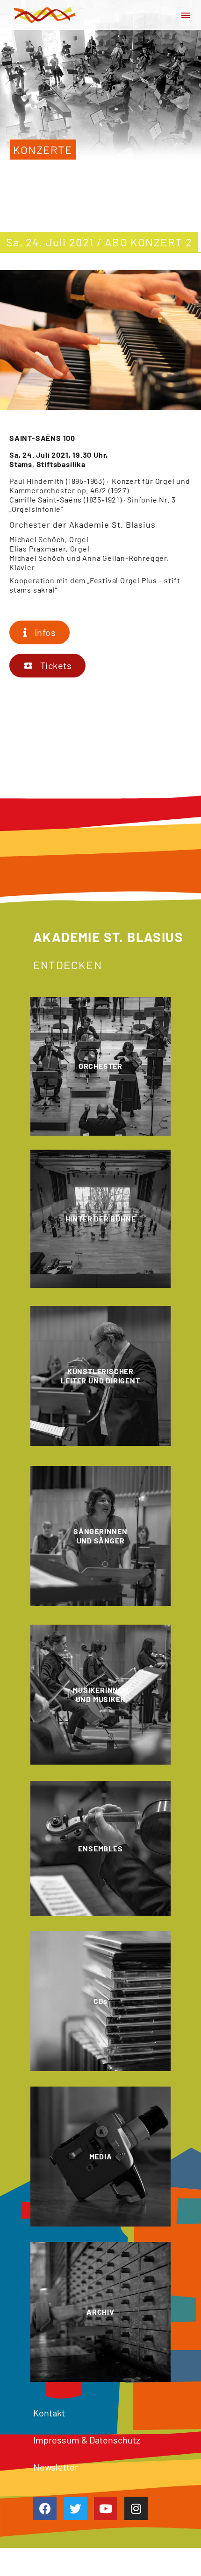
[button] (39, 632)
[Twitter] (75, 2508)
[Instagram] (136, 2508)
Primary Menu (186, 15)
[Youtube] (106, 2508)
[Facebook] (45, 2508)
